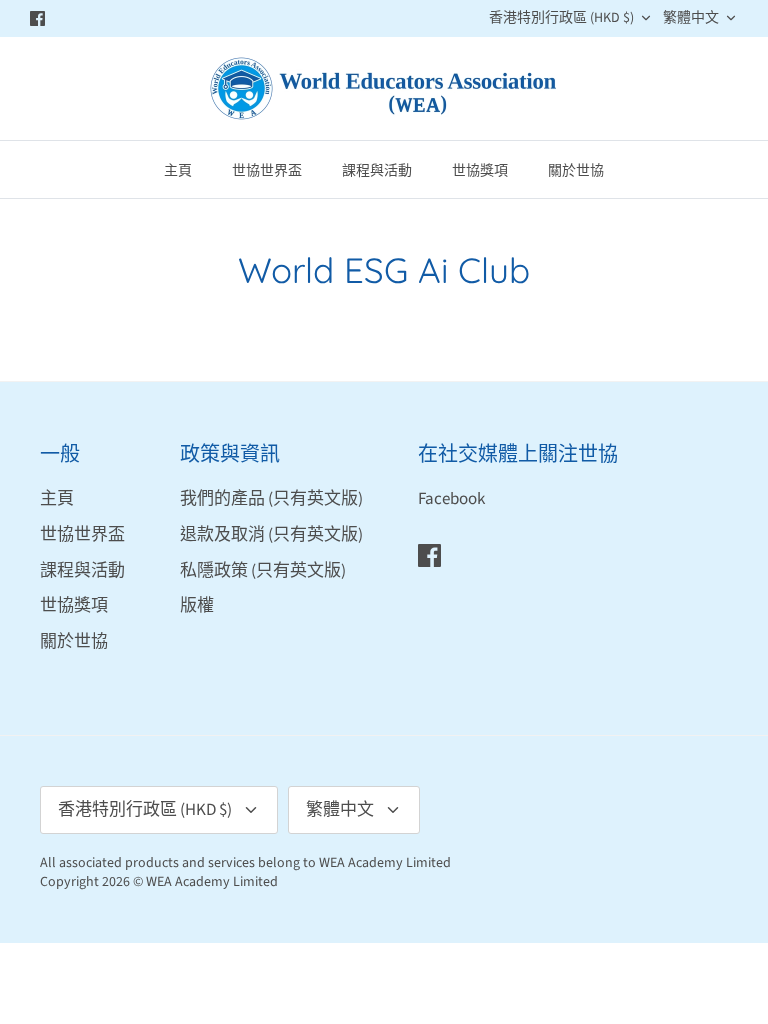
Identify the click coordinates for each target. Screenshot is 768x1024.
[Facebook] (37, 18)
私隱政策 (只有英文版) (263, 571)
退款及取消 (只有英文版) (271, 535)
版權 (197, 606)
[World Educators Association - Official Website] (384, 88)
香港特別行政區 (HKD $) (561, 18)
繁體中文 (691, 18)
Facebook (451, 499)
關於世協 (576, 169)
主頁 (178, 169)
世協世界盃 (267, 169)
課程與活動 (377, 169)
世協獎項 (480, 169)
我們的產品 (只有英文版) (271, 499)
